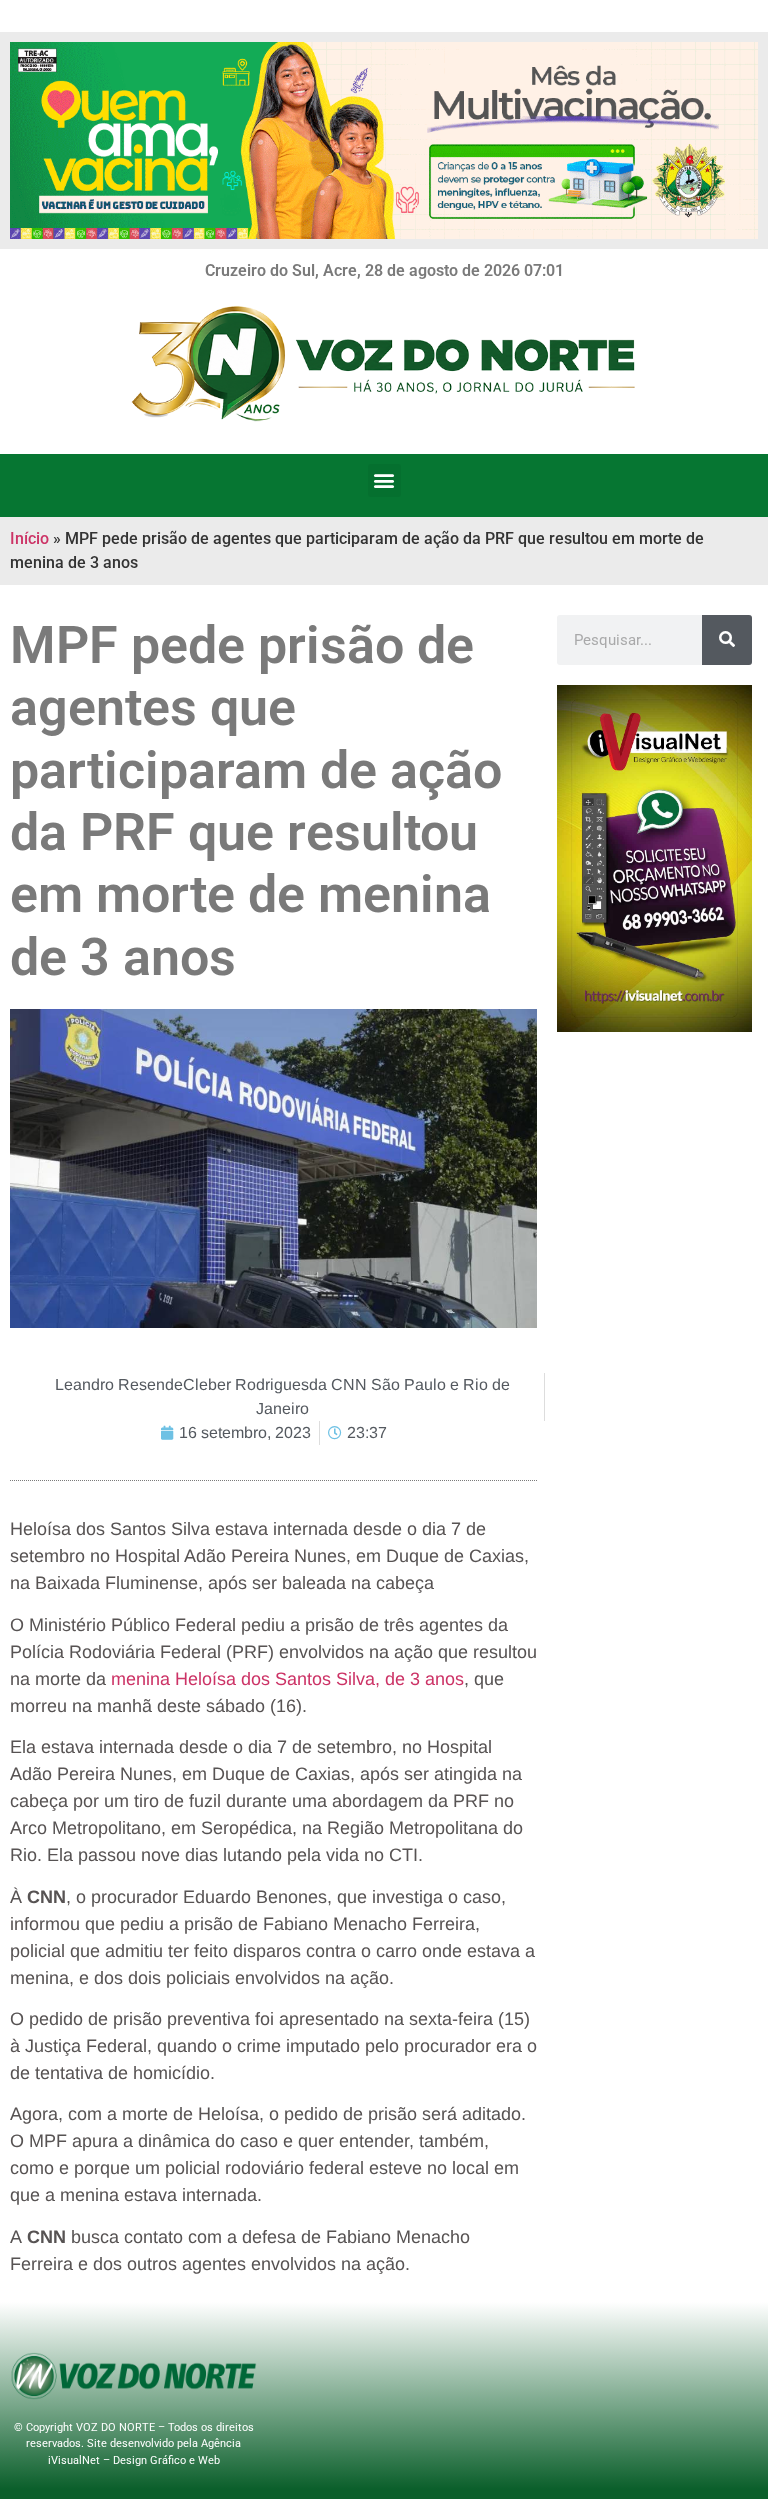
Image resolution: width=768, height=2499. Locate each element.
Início (29, 538)
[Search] (727, 640)
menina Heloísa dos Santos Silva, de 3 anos (287, 1679)
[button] (384, 480)
